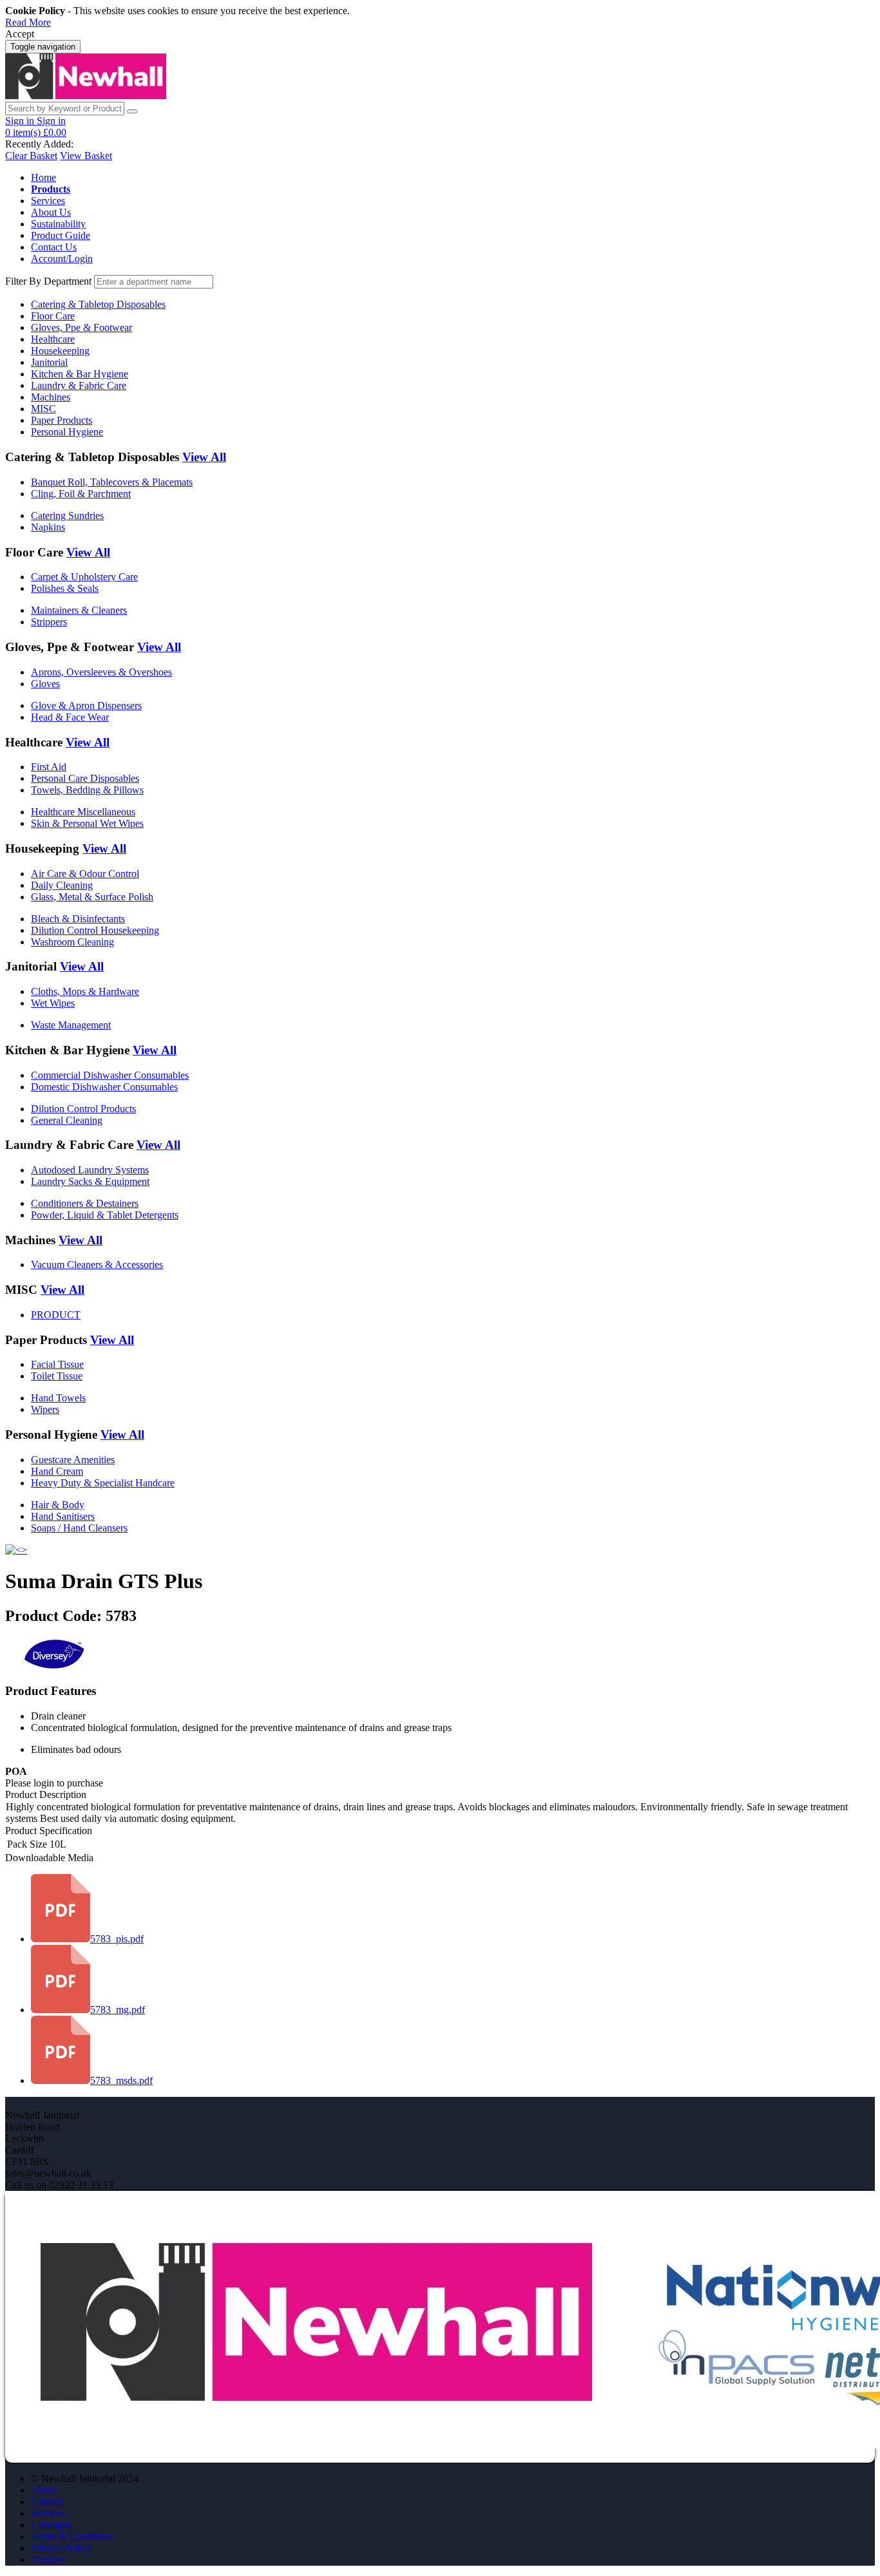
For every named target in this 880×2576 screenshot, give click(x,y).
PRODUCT (56, 1315)
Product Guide (61, 235)
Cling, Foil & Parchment (81, 494)
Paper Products (62, 420)
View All (204, 457)
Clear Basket (31, 156)
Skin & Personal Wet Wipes (87, 823)
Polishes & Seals (65, 588)
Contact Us (54, 247)
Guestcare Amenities (73, 1460)
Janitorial (49, 362)
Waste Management (71, 1025)
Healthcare (53, 339)
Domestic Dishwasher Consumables (104, 1087)
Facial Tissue (57, 1364)
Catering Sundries (67, 516)
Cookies (48, 2560)
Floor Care (53, 316)
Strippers (49, 622)
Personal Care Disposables (85, 778)
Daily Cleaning (62, 885)
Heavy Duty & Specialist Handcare (103, 1483)
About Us (51, 212)
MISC (43, 409)
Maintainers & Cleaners (79, 610)
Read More (28, 22)
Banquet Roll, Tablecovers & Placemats (112, 482)
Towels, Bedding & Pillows (87, 790)
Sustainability (58, 224)
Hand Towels (58, 1398)
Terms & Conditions (72, 2536)
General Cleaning (67, 1120)
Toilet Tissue (57, 1376)
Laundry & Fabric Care (79, 385)
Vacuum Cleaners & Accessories (97, 1264)
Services (48, 201)
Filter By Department (48, 281)
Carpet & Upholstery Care (84, 577)
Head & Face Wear (70, 717)
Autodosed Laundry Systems (90, 1170)
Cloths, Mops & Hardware (85, 991)
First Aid (49, 767)
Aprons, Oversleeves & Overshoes (101, 672)
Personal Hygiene (67, 432)
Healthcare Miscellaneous (83, 812)
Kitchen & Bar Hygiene (80, 374)
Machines (51, 397)
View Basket (86, 156)
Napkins (48, 527)
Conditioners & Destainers (85, 1203)
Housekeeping (60, 351)
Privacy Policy (61, 2548)
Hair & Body (58, 1505)
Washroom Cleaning (72, 942)
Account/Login (62, 259)
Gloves (45, 684)
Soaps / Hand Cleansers (79, 1528)
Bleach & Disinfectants (78, 919)
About (44, 2490)
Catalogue (52, 2525)
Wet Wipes (53, 1003)
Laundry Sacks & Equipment (90, 1181)
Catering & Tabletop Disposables (98, 304)
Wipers (45, 1409)
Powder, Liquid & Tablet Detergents (105, 1215)
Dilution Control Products (83, 1109)
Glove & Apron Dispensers (86, 706)
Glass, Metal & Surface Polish (92, 897)
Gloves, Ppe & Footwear (81, 327)
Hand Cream (57, 1471)
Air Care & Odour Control (85, 874)
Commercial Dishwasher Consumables (110, 1075)
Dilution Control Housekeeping (95, 930)
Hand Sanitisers (63, 1516)
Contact (47, 2502)
